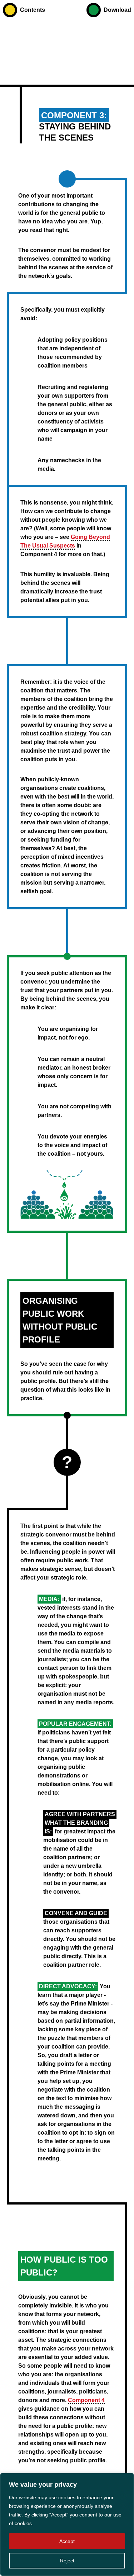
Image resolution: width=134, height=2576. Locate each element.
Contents (33, 10)
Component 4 (86, 2400)
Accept (67, 2541)
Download (117, 10)
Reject (67, 2561)
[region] (67, 2524)
